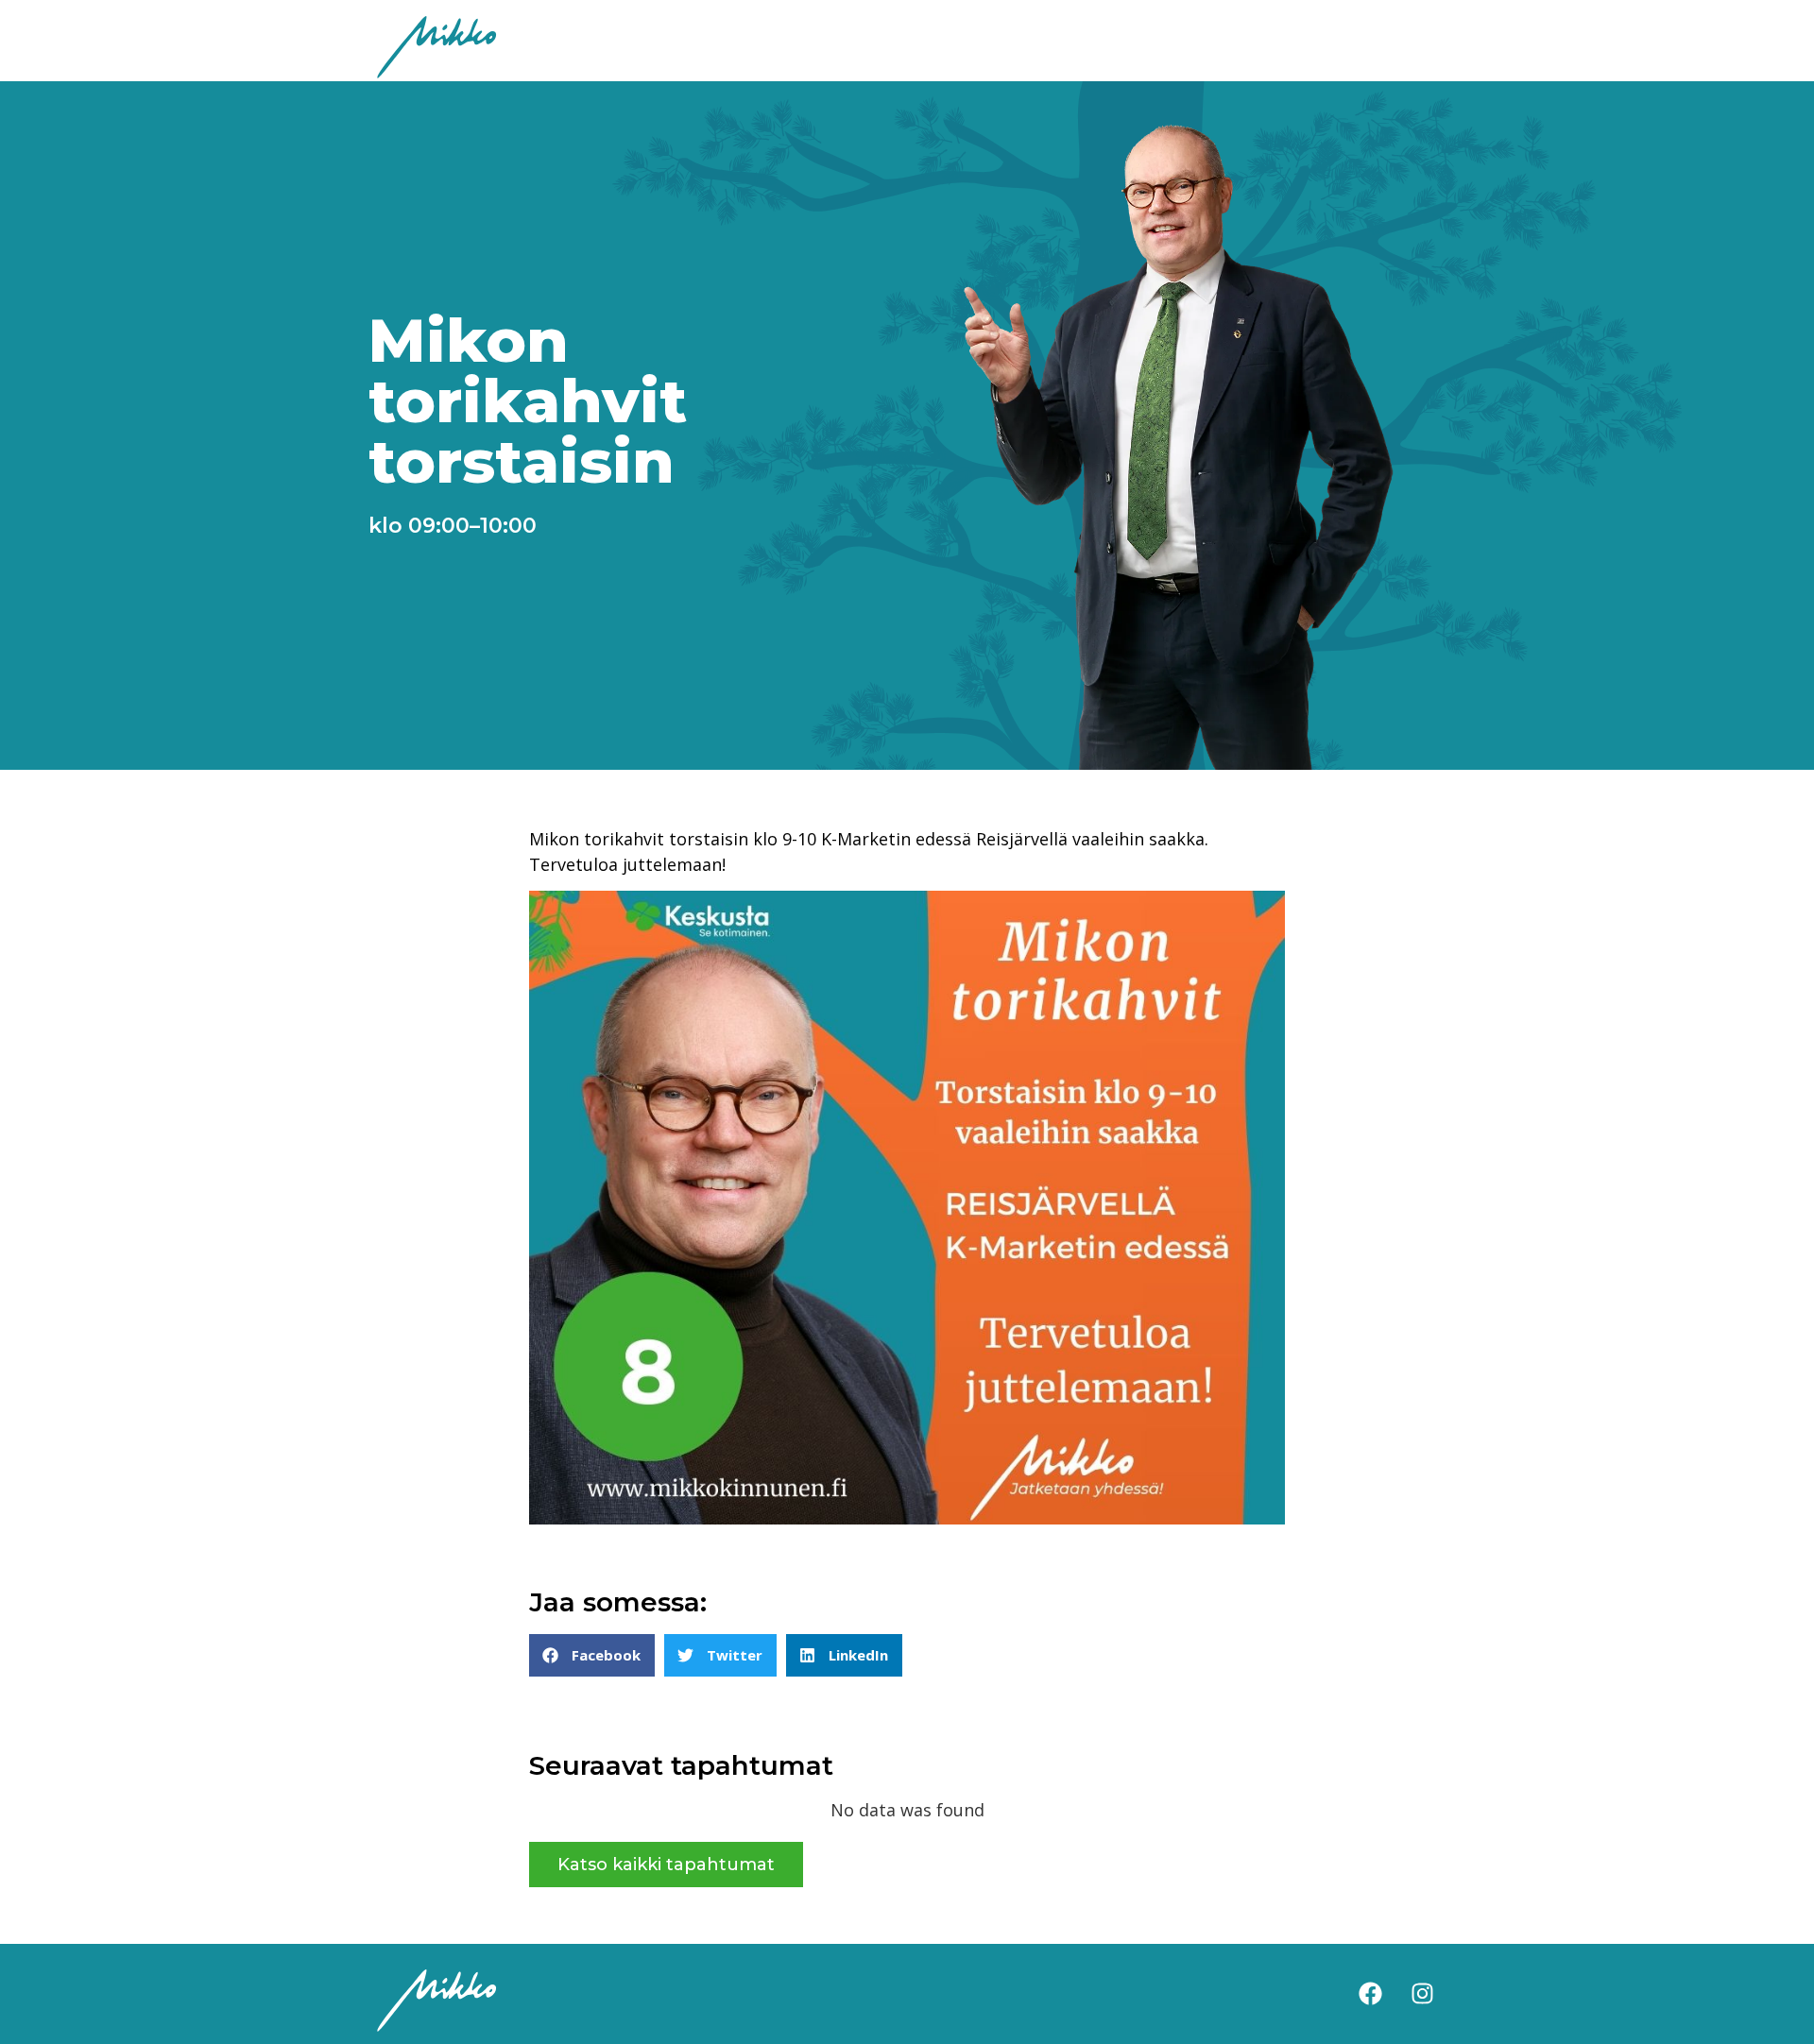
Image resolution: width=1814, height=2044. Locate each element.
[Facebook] (1370, 1994)
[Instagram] (1422, 1994)
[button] (592, 1655)
